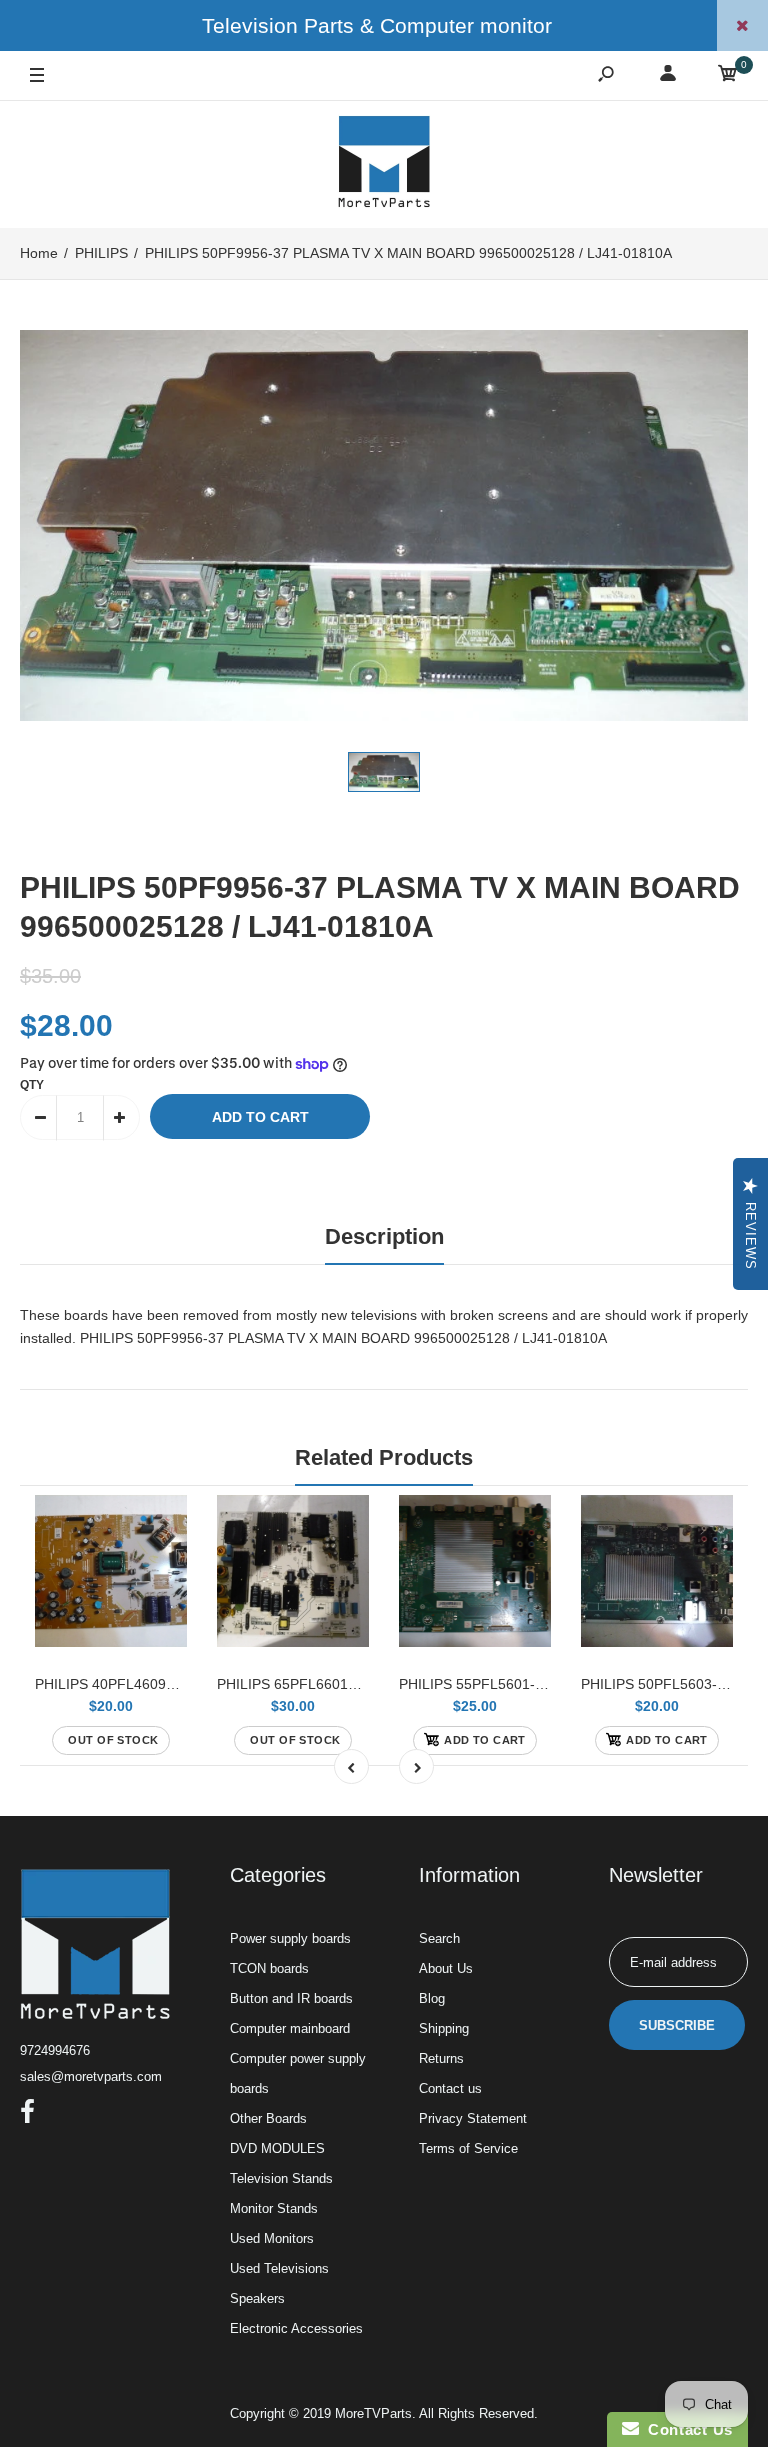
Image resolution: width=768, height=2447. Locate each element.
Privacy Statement (473, 2118)
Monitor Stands (274, 2208)
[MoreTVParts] (384, 164)
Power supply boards (290, 1938)
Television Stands (281, 2178)
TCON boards (269, 1968)
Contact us (450, 2088)
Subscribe (677, 2025)
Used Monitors (272, 2238)
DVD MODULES (277, 2148)
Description (384, 1236)
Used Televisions (279, 2268)
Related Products (384, 1457)
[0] (728, 76)
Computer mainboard (290, 2028)
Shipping (444, 2028)
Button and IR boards (291, 1998)
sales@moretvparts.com (91, 2076)
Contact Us (686, 2429)
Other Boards (268, 2118)
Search (439, 1938)
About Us (446, 1968)
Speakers (257, 2298)
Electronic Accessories (296, 2328)
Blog (432, 1998)
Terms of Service (468, 2148)
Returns (441, 2058)
